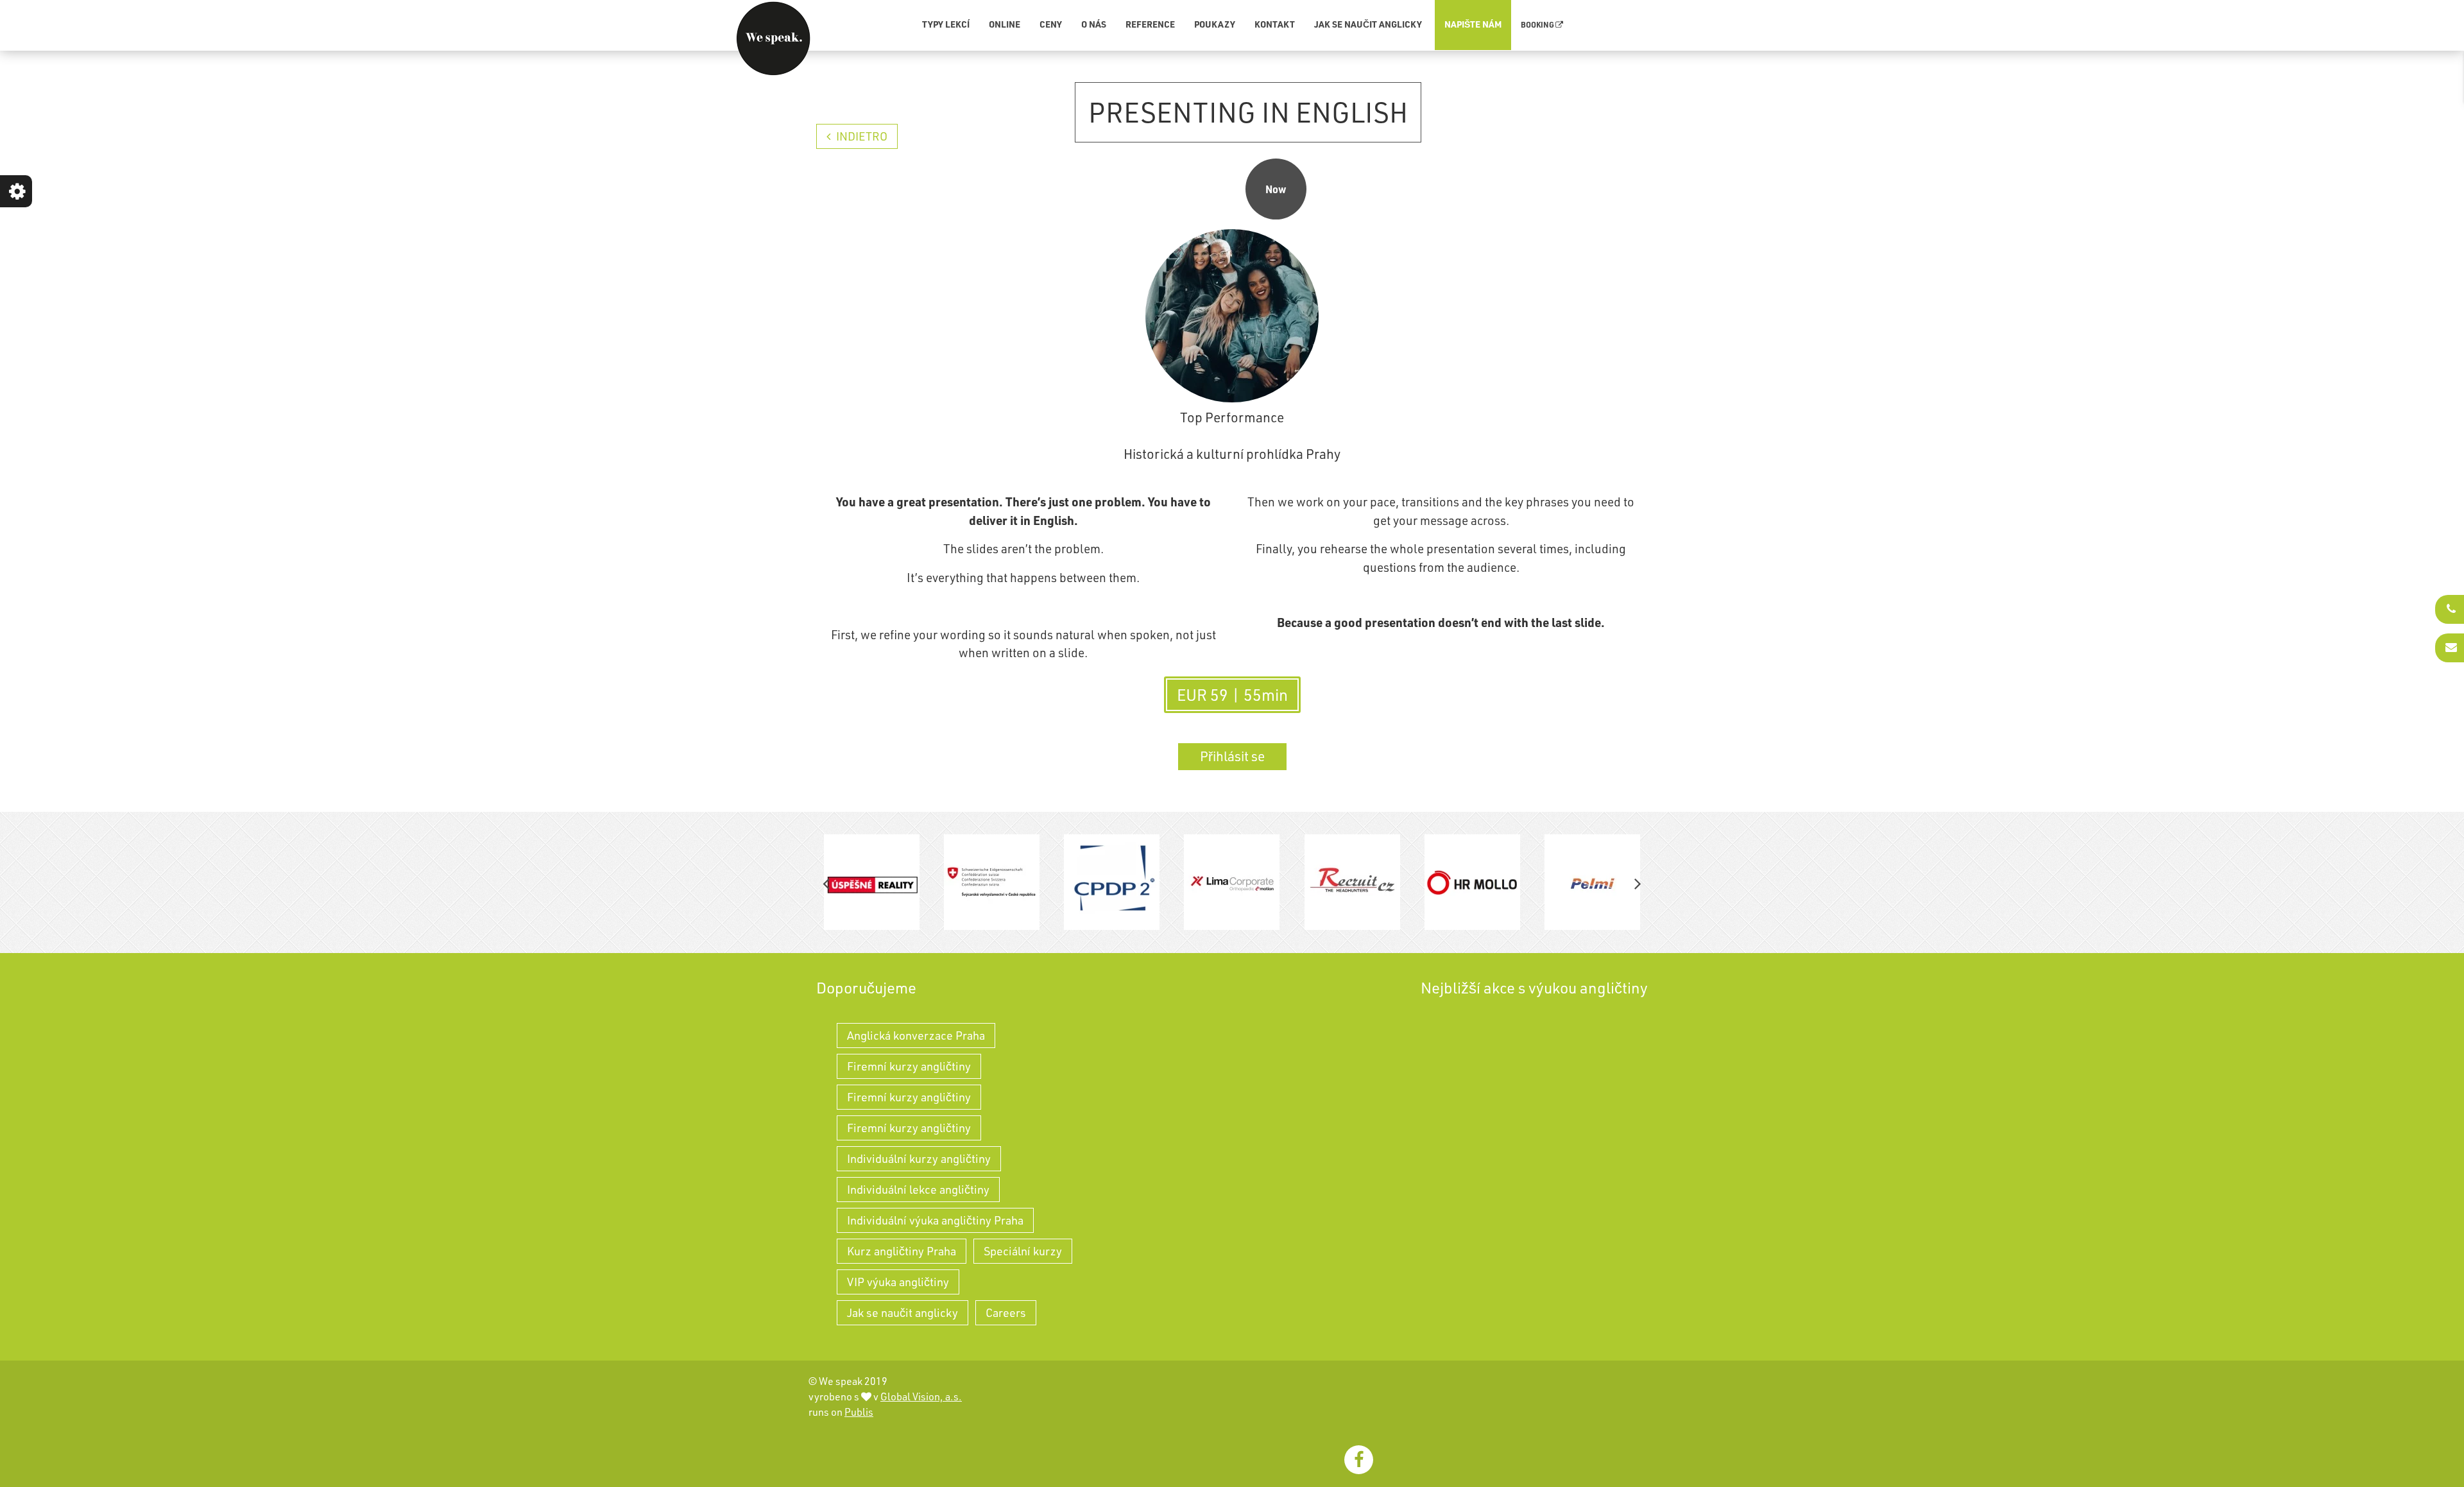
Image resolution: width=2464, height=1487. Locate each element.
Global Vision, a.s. (921, 1397)
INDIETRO (860, 136)
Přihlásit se (1232, 756)
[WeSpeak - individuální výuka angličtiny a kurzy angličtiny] (773, 39)
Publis (859, 1412)
